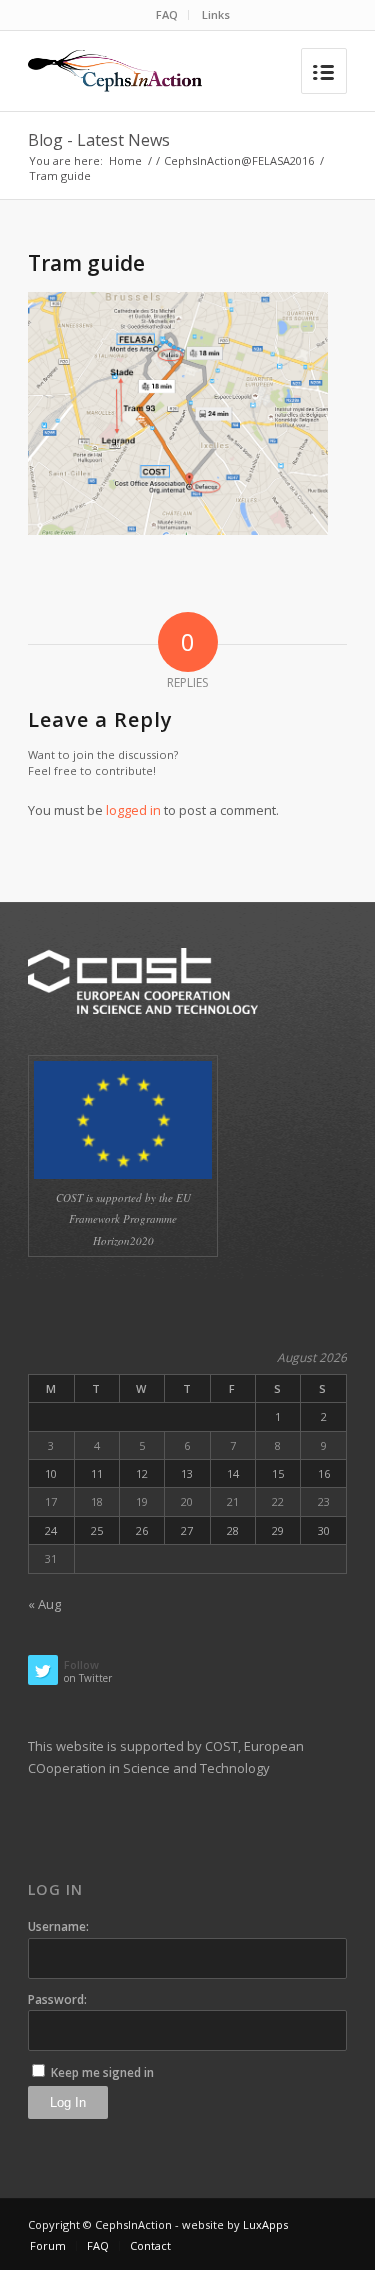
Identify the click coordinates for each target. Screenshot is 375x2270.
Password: (57, 1999)
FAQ (167, 14)
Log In (68, 2102)
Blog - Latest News (99, 140)
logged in (133, 810)
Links (216, 14)
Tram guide (86, 263)
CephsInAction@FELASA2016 (239, 160)
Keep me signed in (102, 2072)
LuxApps (265, 2224)
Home (125, 160)
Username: (58, 1926)
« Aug (44, 1604)
